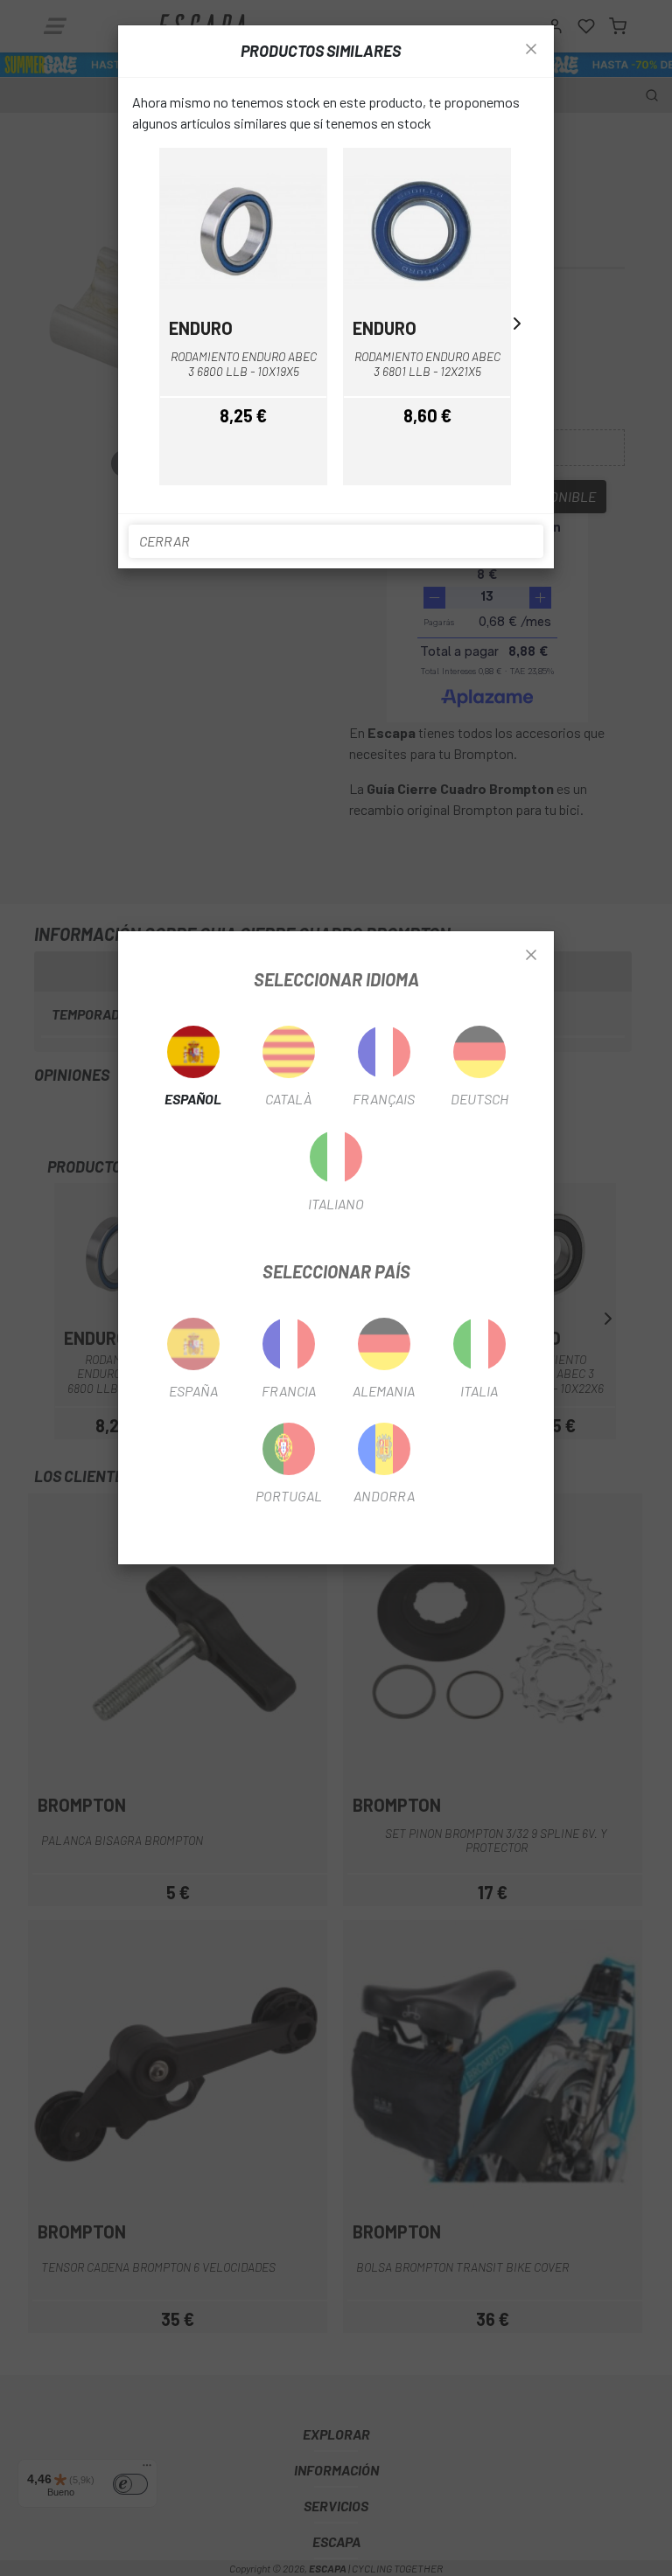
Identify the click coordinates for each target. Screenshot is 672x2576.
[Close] (531, 956)
